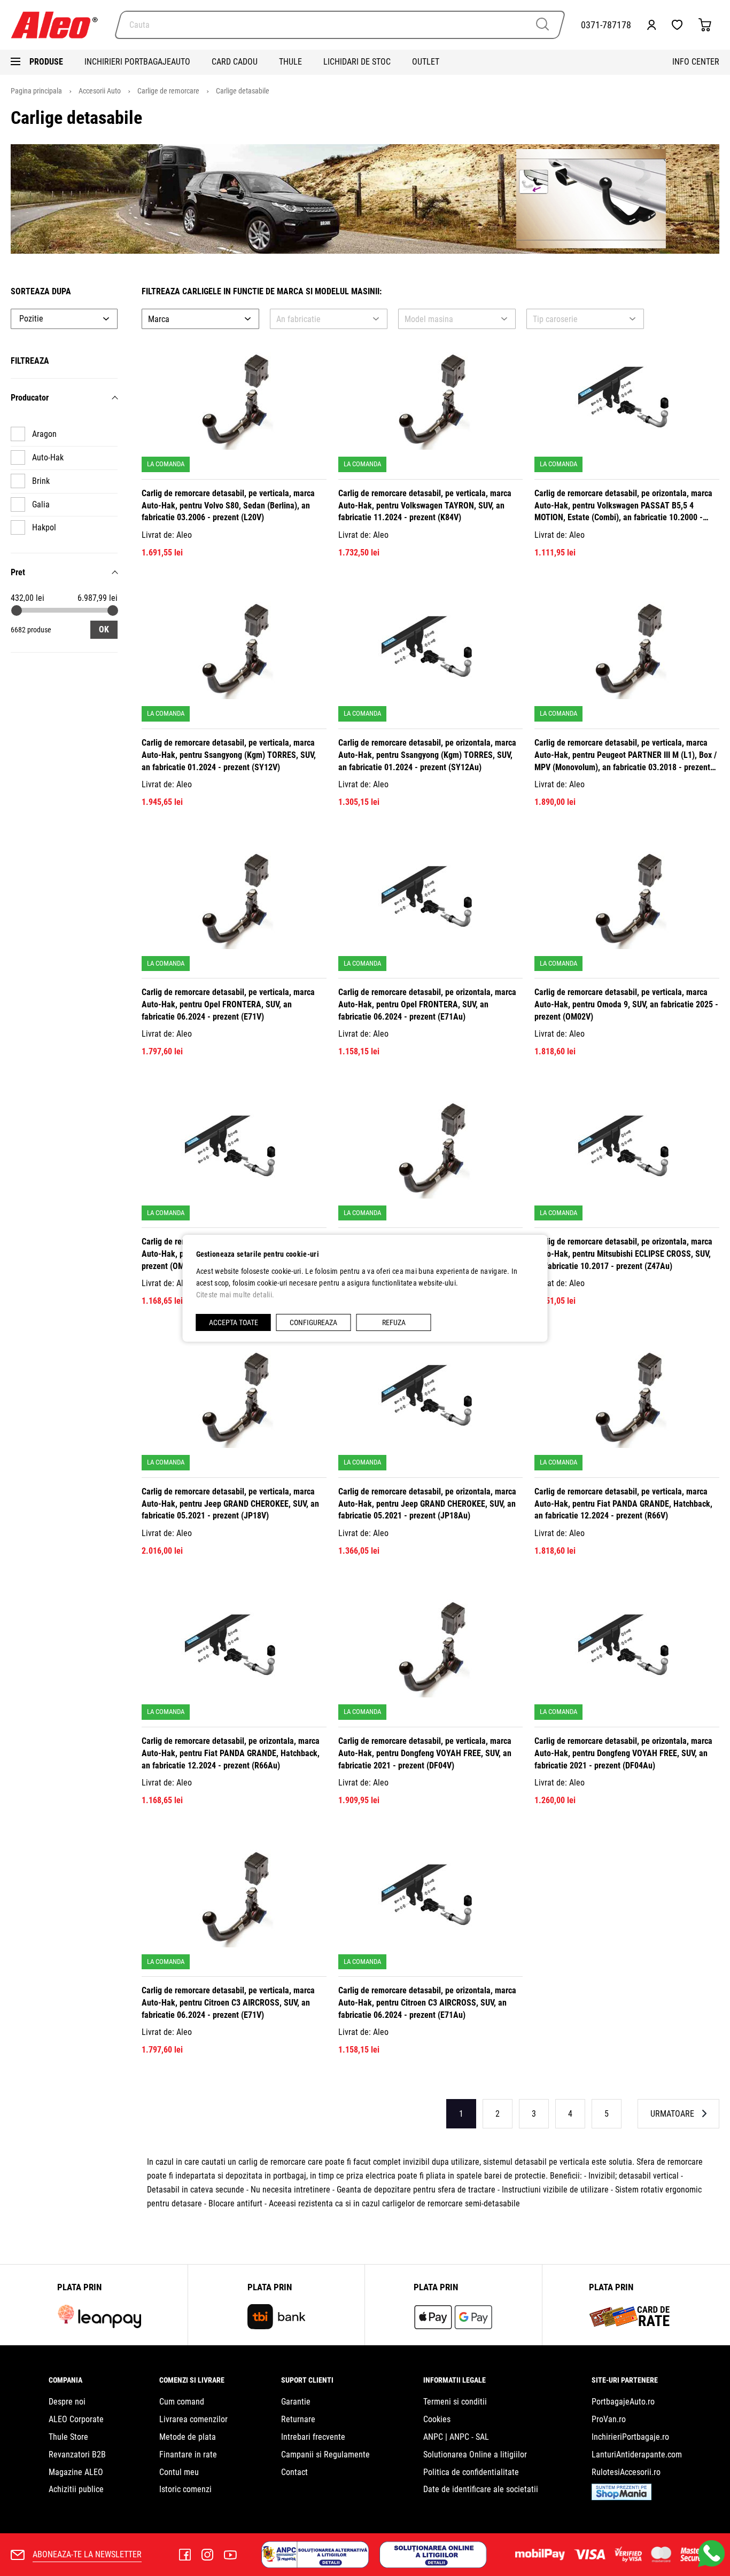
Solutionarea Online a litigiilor (475, 2454)
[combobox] (340, 25)
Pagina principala (37, 91)
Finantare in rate (188, 2454)
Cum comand (182, 2402)
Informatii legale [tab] (455, 2380)
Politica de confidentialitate (471, 2472)
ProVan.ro (609, 2419)
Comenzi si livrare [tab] (192, 2380)
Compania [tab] (65, 2380)
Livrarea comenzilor (193, 2419)
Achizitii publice (76, 2489)
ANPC (433, 2437)
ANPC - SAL (469, 2437)
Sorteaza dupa (41, 291)
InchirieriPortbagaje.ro (630, 2437)
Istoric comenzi (185, 2489)
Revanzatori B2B (77, 2454)
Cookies (437, 2419)
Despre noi (67, 2402)
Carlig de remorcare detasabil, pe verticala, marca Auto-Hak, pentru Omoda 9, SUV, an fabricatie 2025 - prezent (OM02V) (626, 1004)
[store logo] (59, 25)
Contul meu (179, 2472)
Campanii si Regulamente (325, 2454)
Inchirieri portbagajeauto (137, 62)
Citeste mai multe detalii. (235, 1295)
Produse (46, 62)
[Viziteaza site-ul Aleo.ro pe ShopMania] (622, 2497)
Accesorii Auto (100, 91)
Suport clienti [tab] (307, 2380)
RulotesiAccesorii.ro (626, 2472)
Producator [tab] (30, 398)
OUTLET (426, 62)
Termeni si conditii (455, 2402)
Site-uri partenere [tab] (625, 2380)
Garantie (296, 2402)
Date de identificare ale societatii (481, 2489)
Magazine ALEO (76, 2472)
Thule (290, 62)
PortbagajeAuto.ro (623, 2402)
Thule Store (68, 2437)
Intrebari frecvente (313, 2437)
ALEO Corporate (76, 2419)
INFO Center (696, 62)
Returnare (298, 2419)
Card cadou (235, 62)
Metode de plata (188, 2437)
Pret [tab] (18, 572)
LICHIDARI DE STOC (357, 62)
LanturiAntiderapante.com (637, 2454)
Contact (294, 2472)
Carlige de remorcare (169, 91)
